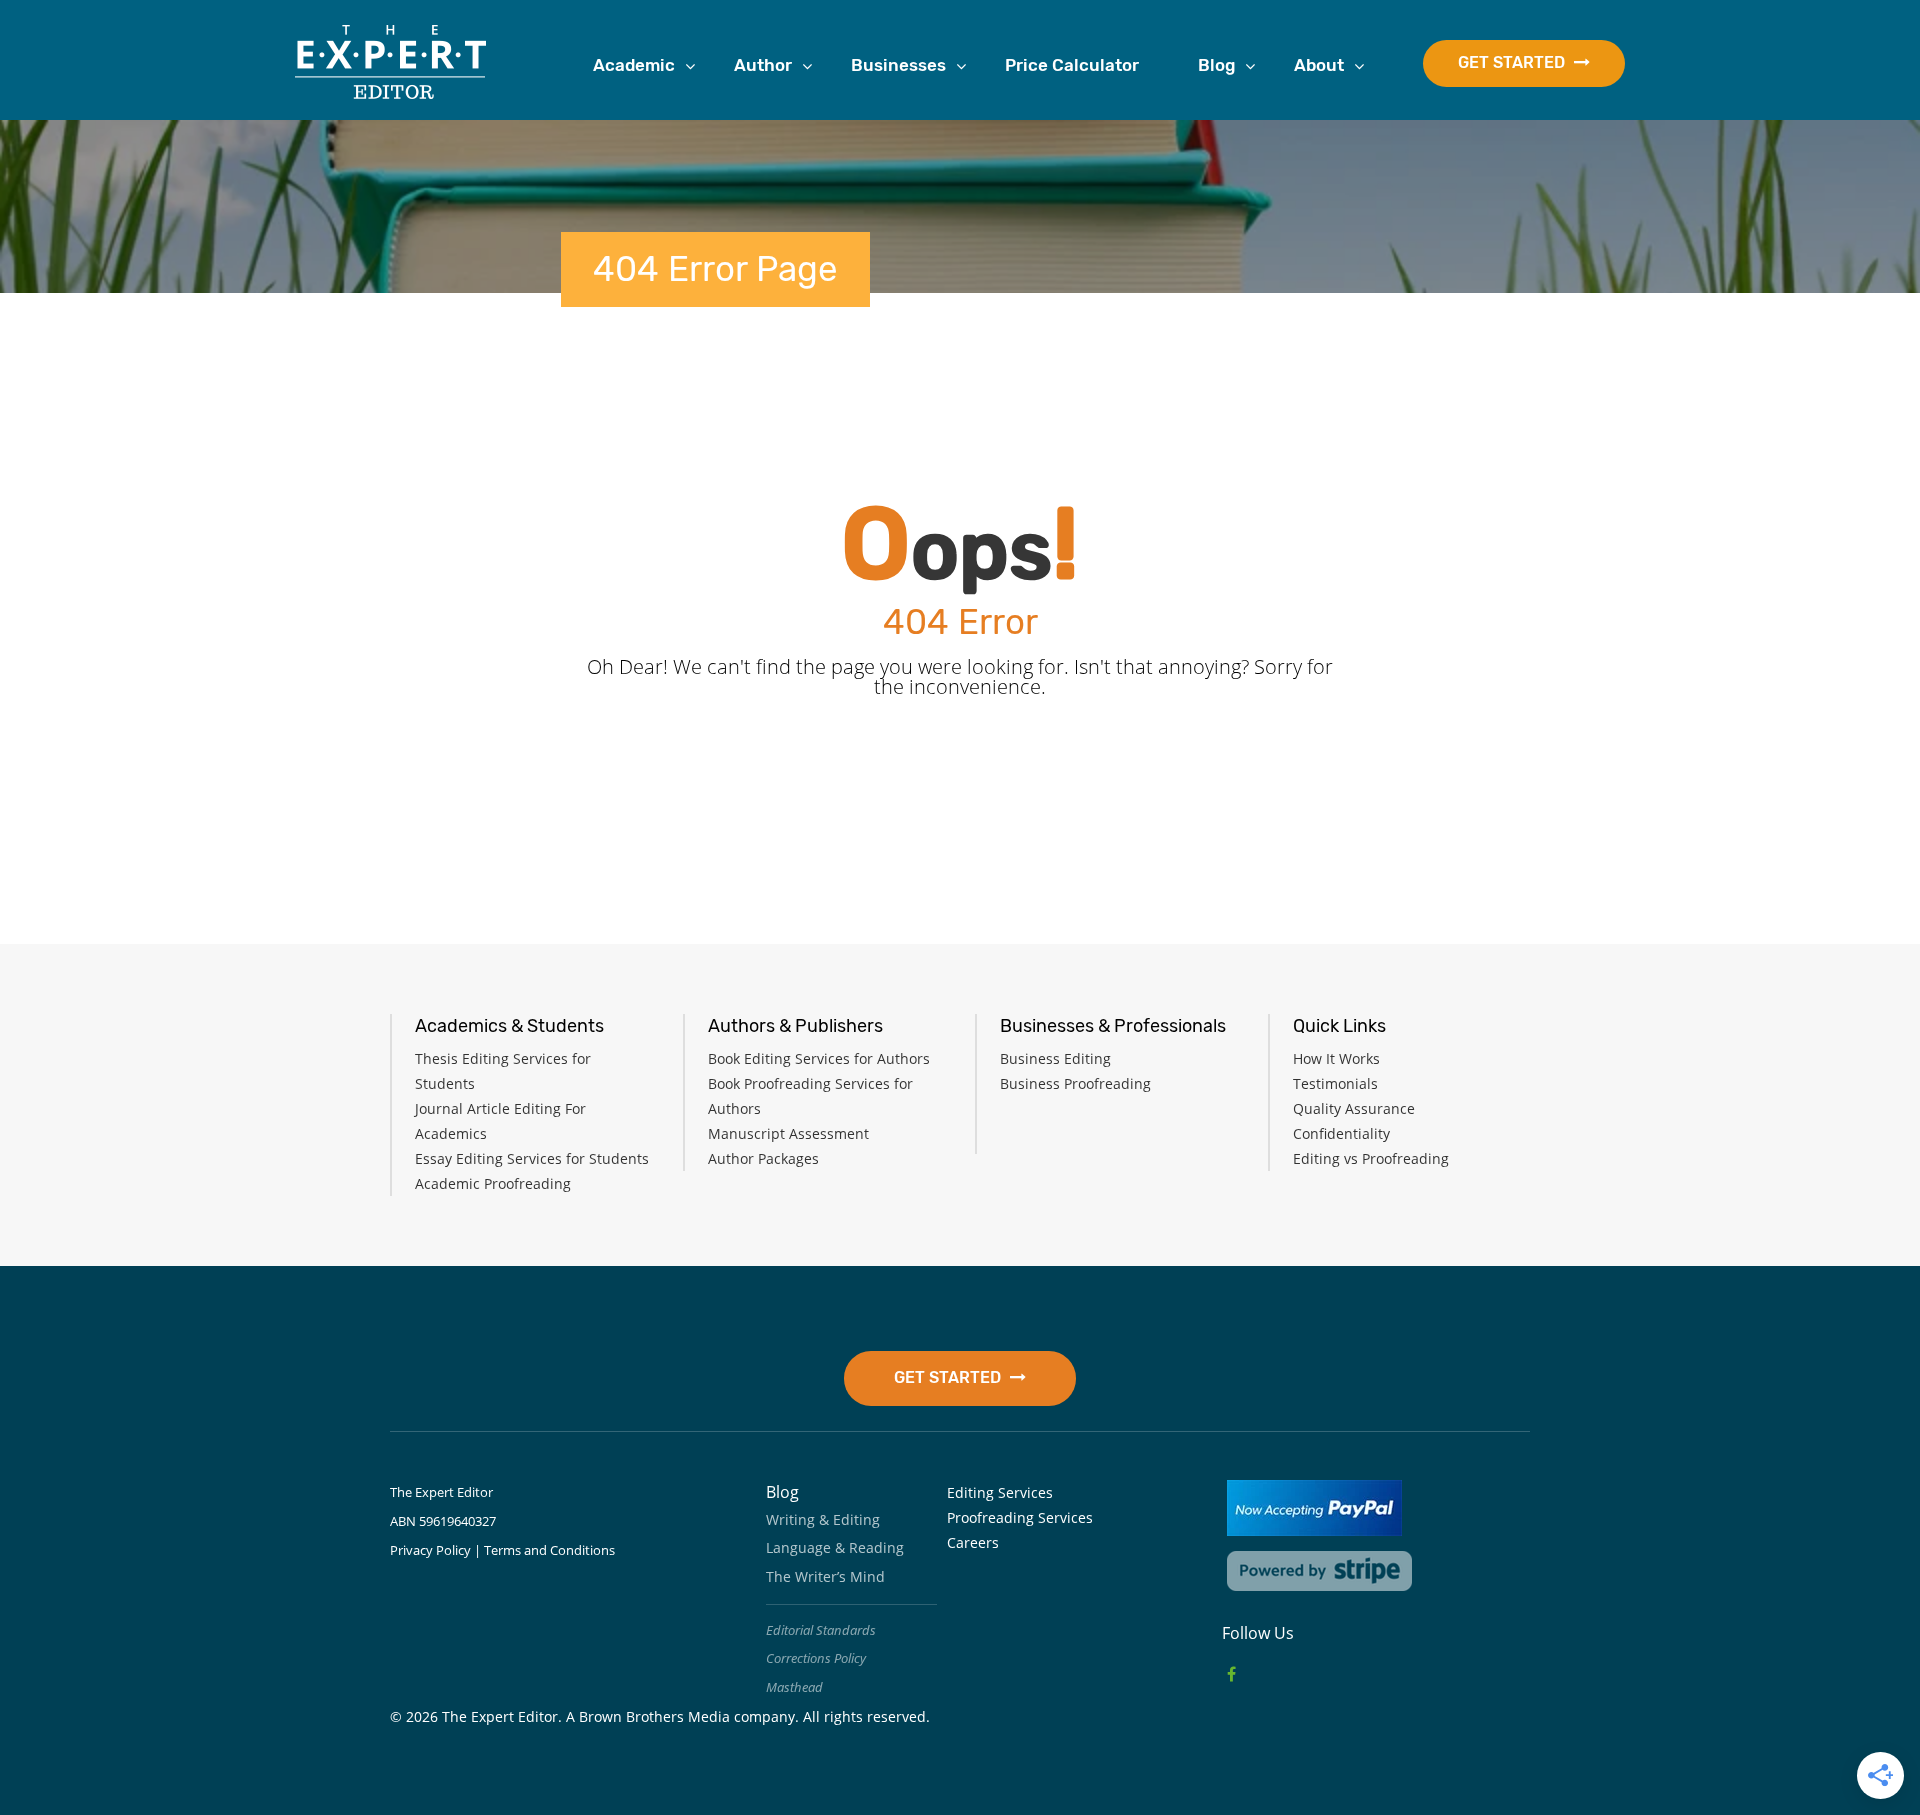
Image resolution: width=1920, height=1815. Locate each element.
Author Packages (763, 1158)
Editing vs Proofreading (1371, 1158)
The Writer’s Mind (825, 1576)
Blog (1216, 65)
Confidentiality (1341, 1133)
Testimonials (1335, 1083)
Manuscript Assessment (788, 1133)
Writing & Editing (823, 1519)
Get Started (1513, 62)
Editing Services (1000, 1492)
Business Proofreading (1075, 1083)
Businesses (898, 65)
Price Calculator (1072, 65)
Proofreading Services (1020, 1517)
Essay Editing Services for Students (532, 1158)
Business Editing (1055, 1058)
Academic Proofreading (493, 1183)
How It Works (1336, 1058)
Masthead (794, 1687)
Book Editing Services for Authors (819, 1058)
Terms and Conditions (549, 1550)
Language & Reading (835, 1547)
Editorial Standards (821, 1630)
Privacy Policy (430, 1550)
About (1319, 65)
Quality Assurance (1354, 1108)
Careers (973, 1542)
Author (763, 65)
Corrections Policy (816, 1658)
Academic (634, 65)
